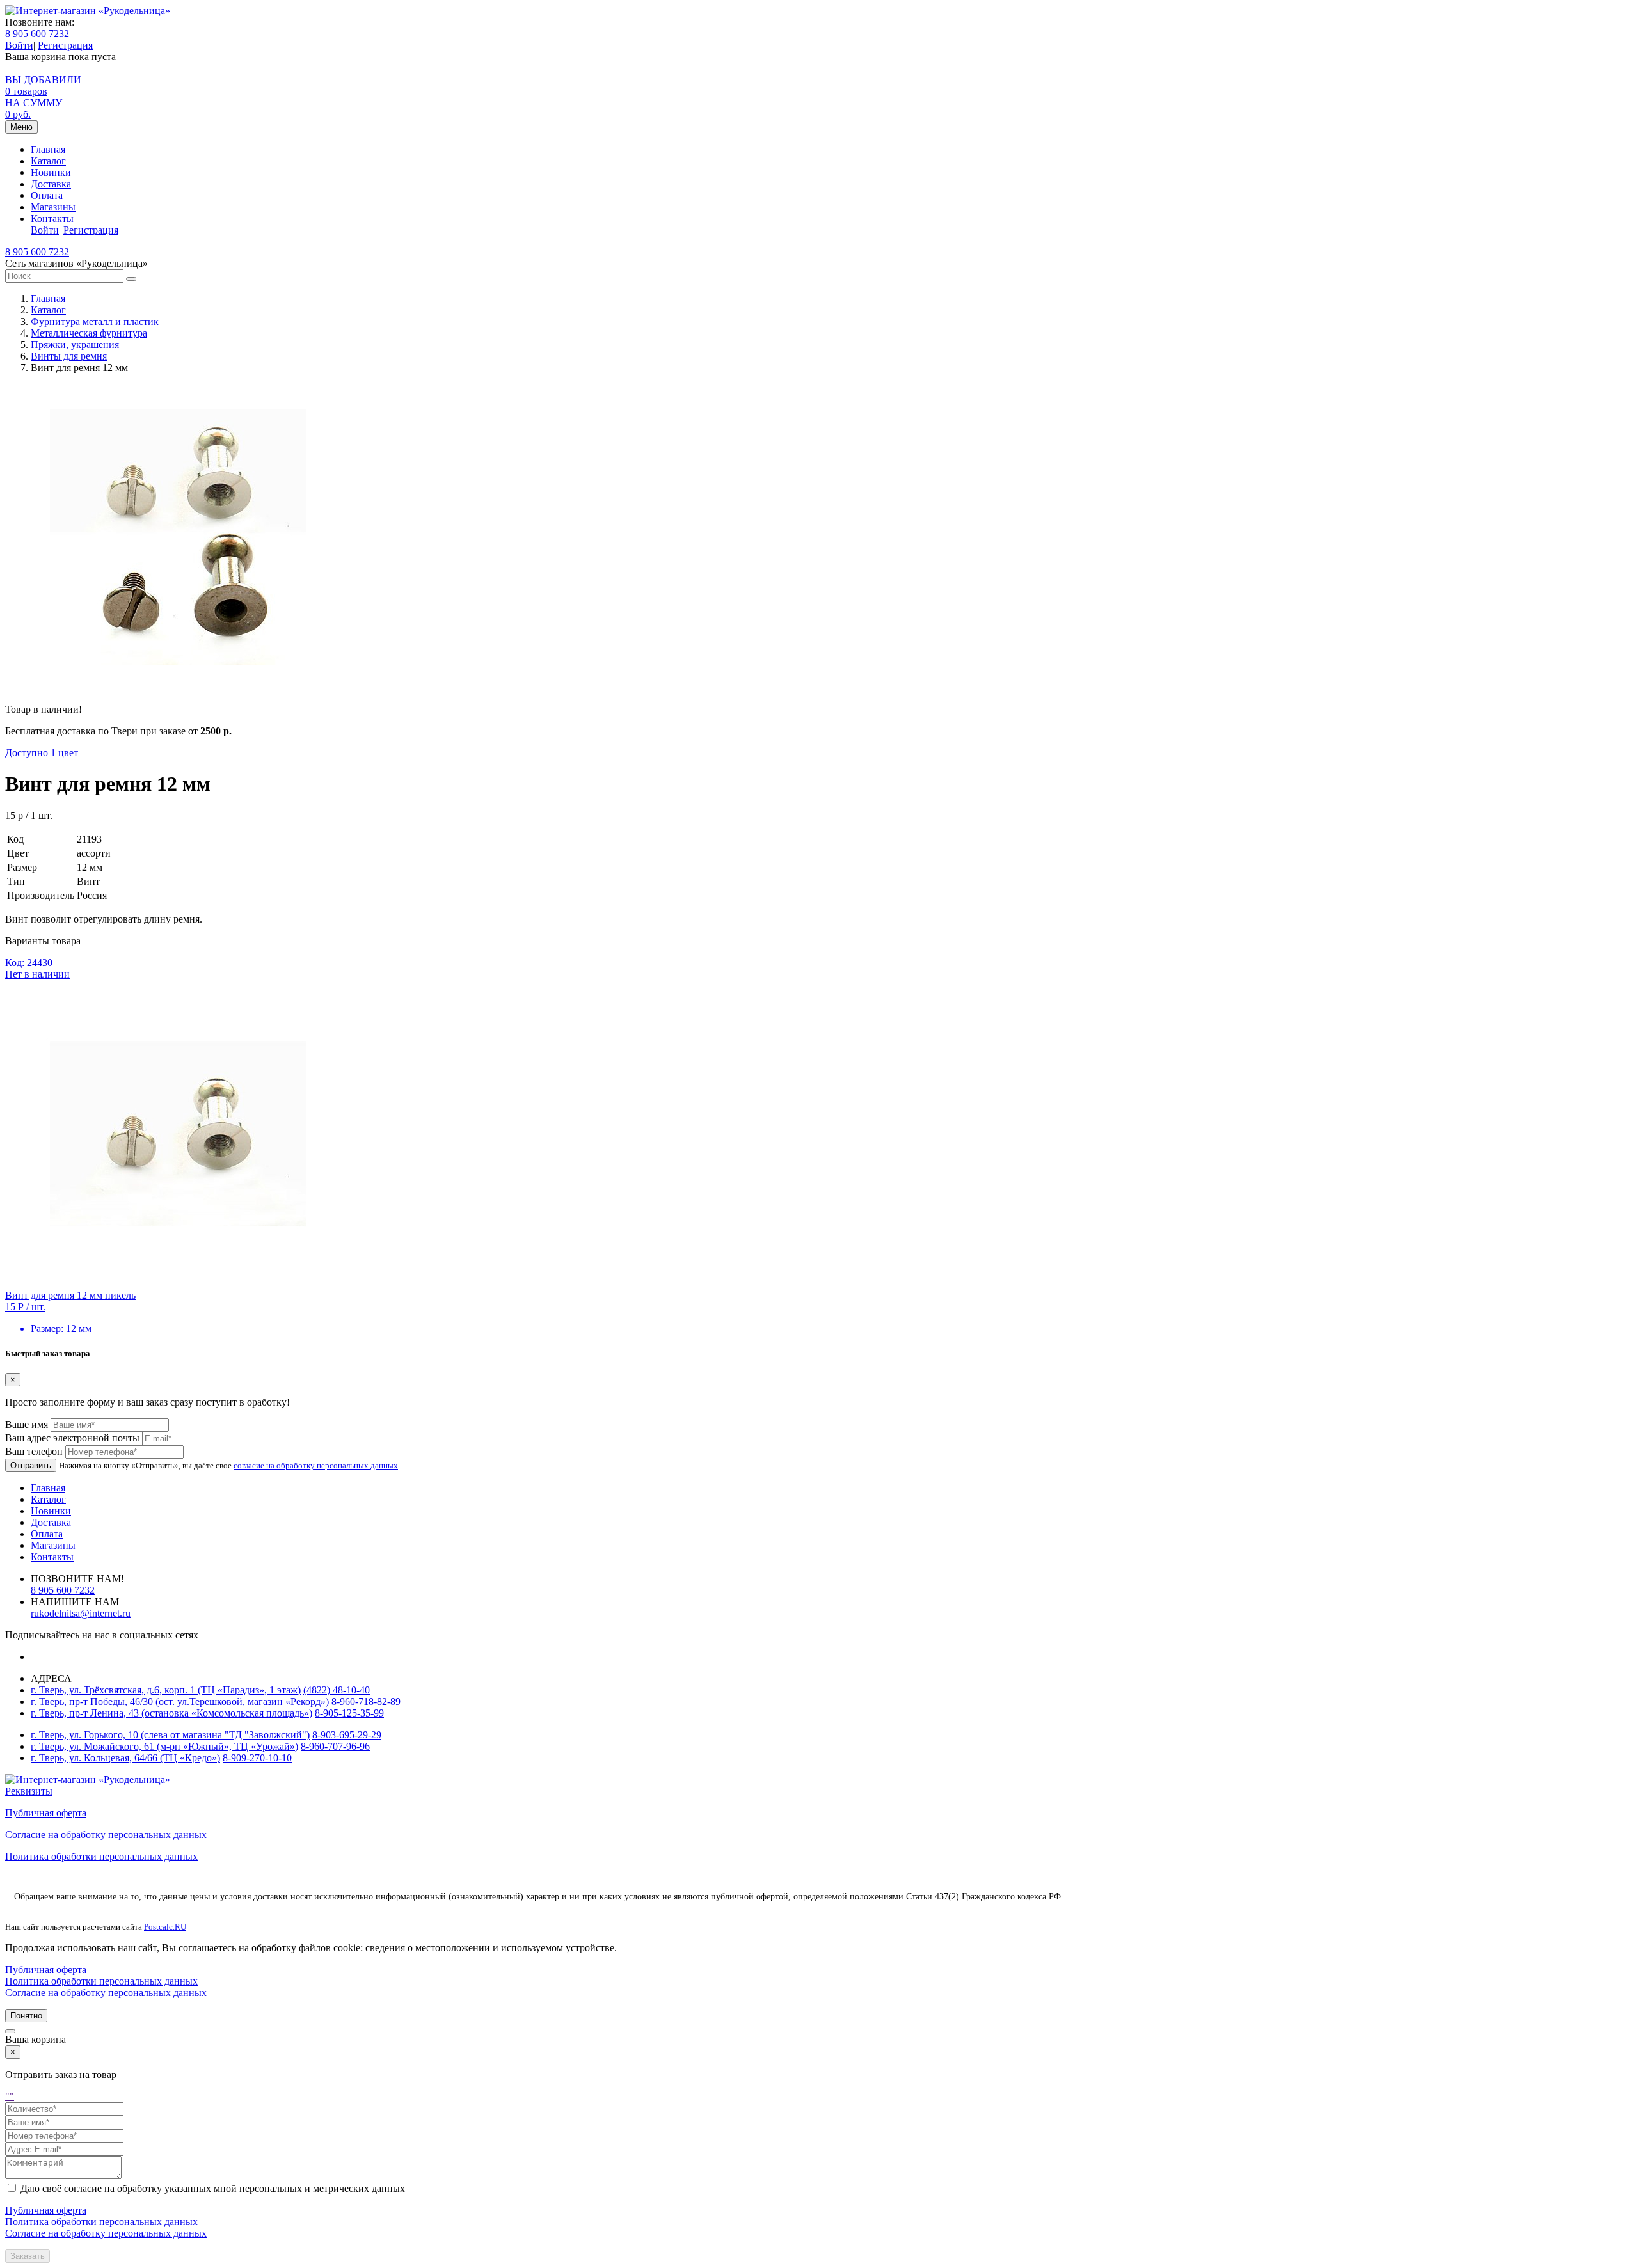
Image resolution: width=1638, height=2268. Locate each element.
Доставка (51, 184)
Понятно (26, 2016)
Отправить (31, 1465)
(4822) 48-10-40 (337, 1690)
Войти (19, 45)
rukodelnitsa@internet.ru (81, 1613)
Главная (48, 149)
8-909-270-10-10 (257, 1758)
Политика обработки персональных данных (101, 1856)
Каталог (48, 161)
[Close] (10, 2031)
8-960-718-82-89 (366, 1701)
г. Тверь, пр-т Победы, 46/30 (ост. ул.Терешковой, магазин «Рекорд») (180, 1701)
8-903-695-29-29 (347, 1735)
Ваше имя (27, 1424)
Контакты (52, 218)
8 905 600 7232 (37, 34)
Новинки (51, 172)
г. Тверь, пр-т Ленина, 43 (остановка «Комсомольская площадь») (171, 1713)
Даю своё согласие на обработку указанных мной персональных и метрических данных (213, 2188)
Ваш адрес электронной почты (72, 1438)
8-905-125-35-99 (349, 1713)
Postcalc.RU (165, 1927)
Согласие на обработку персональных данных (106, 1835)
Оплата (47, 195)
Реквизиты (29, 1791)
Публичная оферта (46, 1813)
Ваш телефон (34, 1451)
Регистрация (65, 45)
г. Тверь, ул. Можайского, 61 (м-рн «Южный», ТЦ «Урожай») (164, 1746)
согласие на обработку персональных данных (316, 1465)
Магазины (53, 207)
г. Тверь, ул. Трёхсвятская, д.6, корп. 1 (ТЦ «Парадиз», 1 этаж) (166, 1690)
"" (10, 2096)
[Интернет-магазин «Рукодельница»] (88, 11)
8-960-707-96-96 (335, 1746)
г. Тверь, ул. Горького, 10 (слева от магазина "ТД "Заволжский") (170, 1735)
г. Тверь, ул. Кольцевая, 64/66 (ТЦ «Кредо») (125, 1758)
